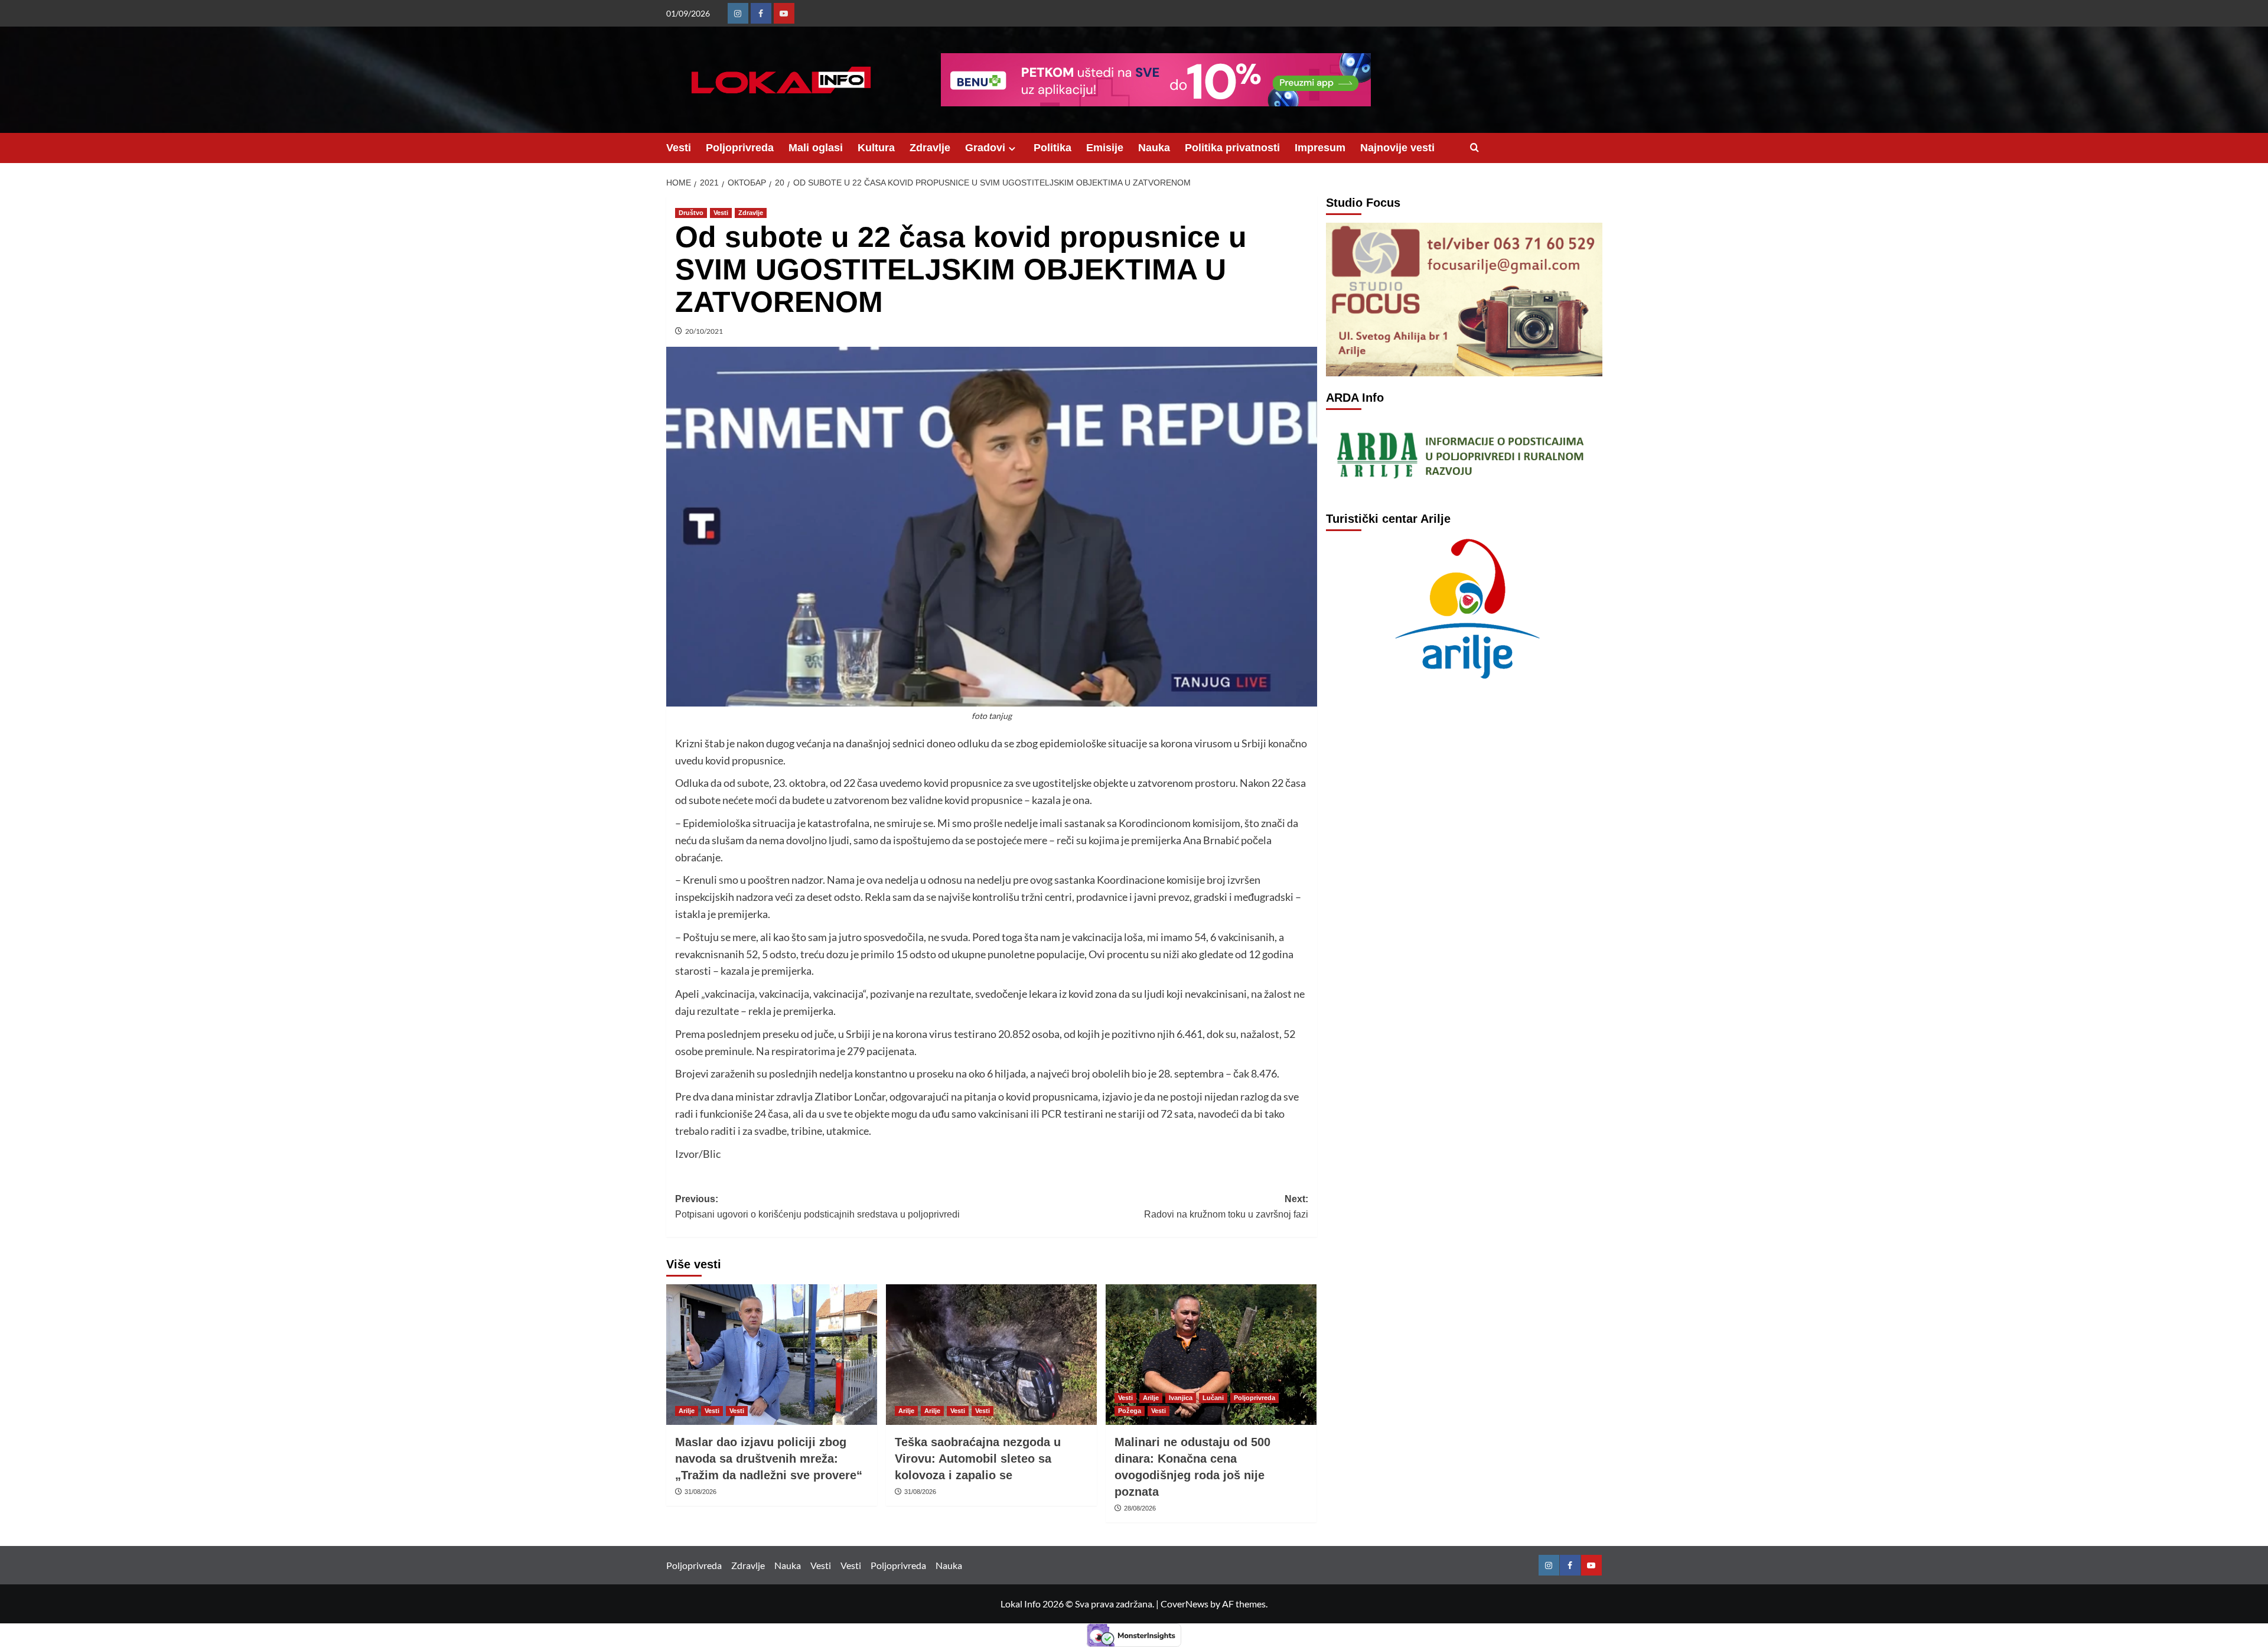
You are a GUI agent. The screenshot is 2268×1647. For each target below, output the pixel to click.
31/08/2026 (700, 1492)
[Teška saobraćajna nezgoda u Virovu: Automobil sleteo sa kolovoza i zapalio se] (991, 1355)
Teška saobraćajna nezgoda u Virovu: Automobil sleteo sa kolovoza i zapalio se (978, 1459)
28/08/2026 (1140, 1508)
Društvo (691, 213)
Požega (1130, 1411)
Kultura (876, 148)
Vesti (679, 148)
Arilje (687, 1411)
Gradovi (985, 148)
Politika (1052, 148)
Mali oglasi (816, 148)
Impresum (1320, 148)
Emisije (1105, 148)
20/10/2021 (704, 331)
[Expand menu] (1012, 149)
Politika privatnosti (1232, 148)
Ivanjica (1181, 1398)
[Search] (1474, 148)
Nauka (1154, 148)
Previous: (817, 1207)
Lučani (1213, 1398)
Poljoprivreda (740, 148)
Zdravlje (930, 148)
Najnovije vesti (1397, 148)
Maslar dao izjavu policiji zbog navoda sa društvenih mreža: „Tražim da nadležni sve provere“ (769, 1459)
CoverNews (1184, 1604)
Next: (1226, 1207)
